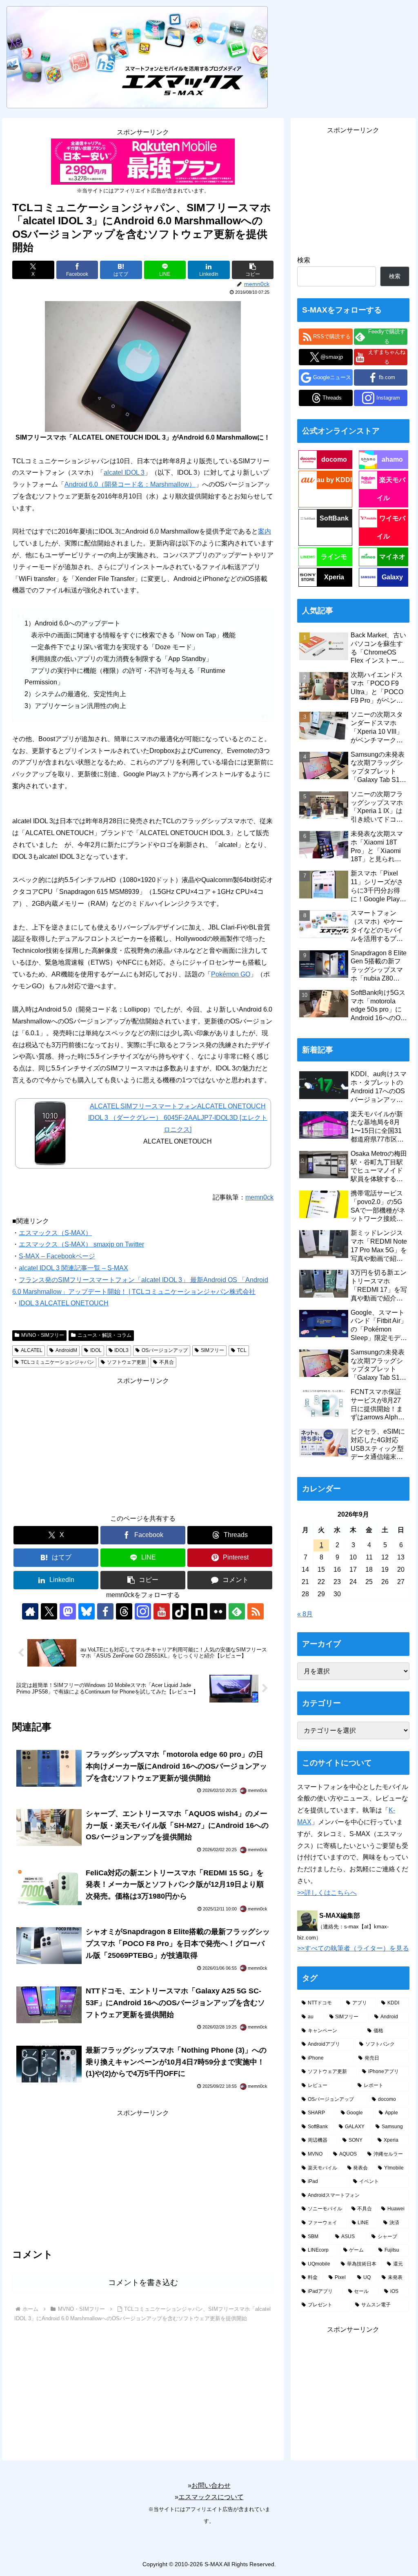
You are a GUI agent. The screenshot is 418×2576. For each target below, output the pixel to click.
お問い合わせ (211, 2486)
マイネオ (392, 557)
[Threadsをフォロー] (124, 1611)
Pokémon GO (231, 974)
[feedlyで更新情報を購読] (237, 1611)
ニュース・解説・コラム (104, 1335)
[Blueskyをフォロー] (87, 1611)
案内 (265, 531)
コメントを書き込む (143, 2282)
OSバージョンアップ (165, 1350)
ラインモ (334, 557)
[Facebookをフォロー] (105, 1611)
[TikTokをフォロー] (180, 1611)
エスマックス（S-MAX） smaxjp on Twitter (81, 1244)
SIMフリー (212, 1350)
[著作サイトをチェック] (30, 1611)
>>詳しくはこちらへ (327, 1893)
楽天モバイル (391, 489)
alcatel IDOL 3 (124, 473)
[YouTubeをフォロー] (162, 1611)
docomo (334, 459)
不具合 (167, 1362)
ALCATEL (32, 1350)
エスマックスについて (211, 2497)
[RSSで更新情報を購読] (256, 1611)
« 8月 (305, 1614)
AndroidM (66, 1350)
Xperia (334, 577)
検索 (304, 260)
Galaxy (392, 577)
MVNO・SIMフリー (43, 1335)
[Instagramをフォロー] (143, 1611)
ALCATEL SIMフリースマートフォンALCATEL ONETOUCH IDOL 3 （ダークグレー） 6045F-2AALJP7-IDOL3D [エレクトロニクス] (178, 1118)
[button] (253, 270)
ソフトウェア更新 (127, 1362)
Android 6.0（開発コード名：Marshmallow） (130, 484)
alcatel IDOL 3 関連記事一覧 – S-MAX (73, 1268)
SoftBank (334, 518)
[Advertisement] (143, 1444)
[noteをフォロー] (199, 1611)
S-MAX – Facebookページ (57, 1256)
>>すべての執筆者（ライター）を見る (353, 1948)
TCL (242, 1350)
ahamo (392, 459)
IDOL (96, 1350)
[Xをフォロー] (49, 1611)
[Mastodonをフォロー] (68, 1611)
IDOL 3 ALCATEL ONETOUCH (64, 1303)
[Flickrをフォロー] (218, 1611)
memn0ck (259, 1197)
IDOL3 (121, 1350)
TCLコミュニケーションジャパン (57, 1362)
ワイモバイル (391, 527)
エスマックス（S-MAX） (55, 1233)
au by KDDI (334, 480)
